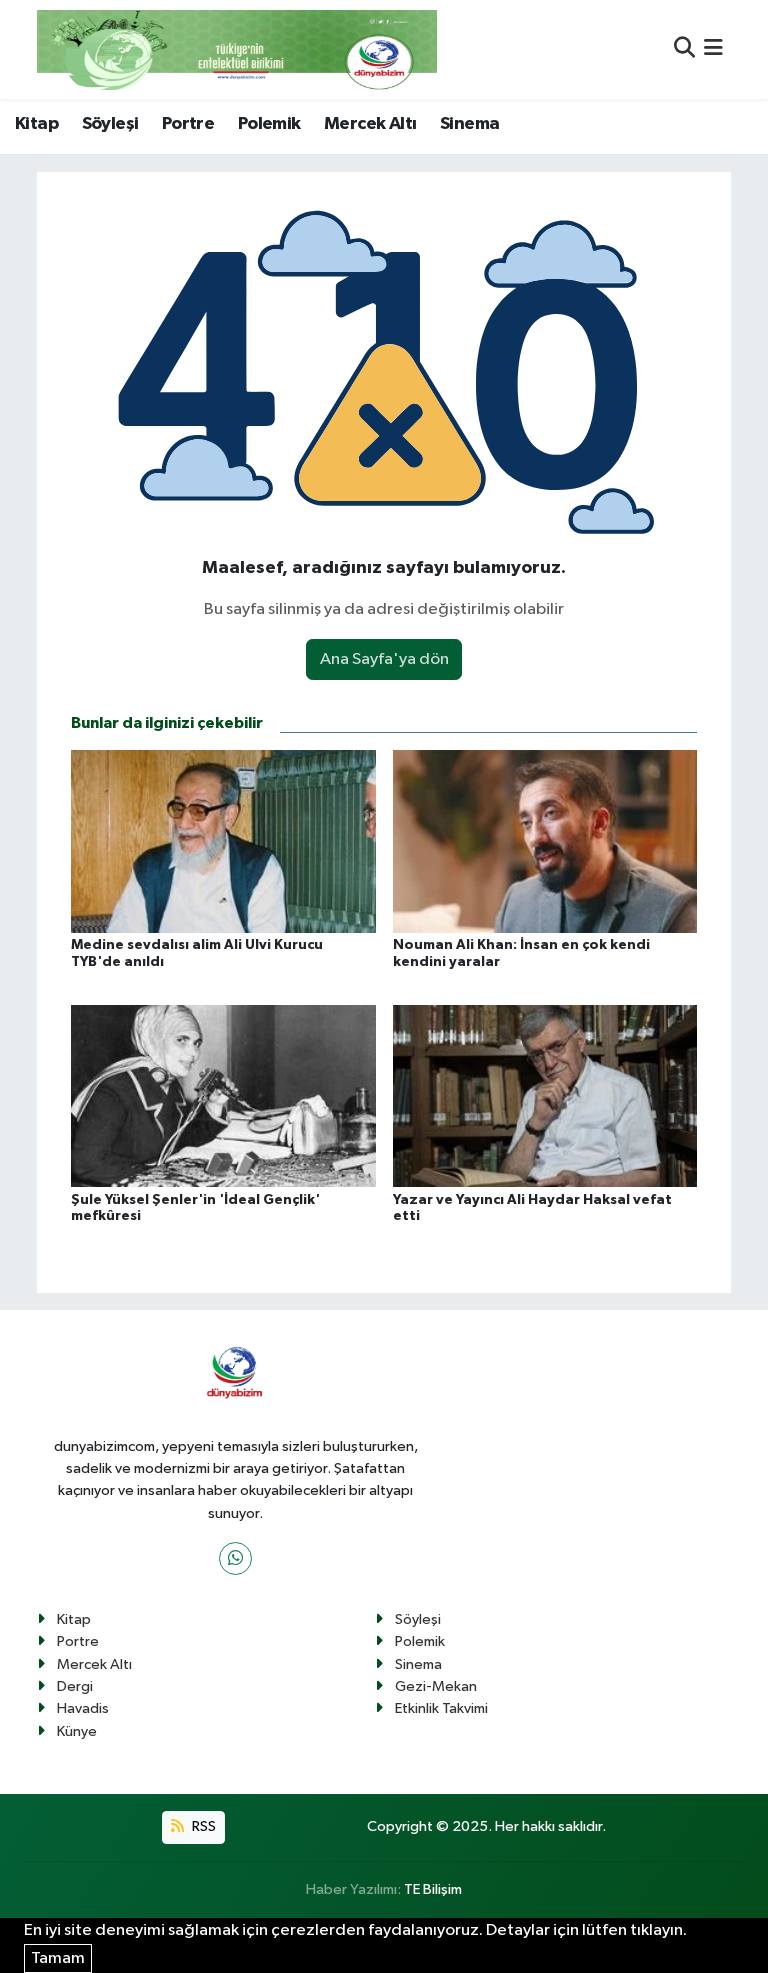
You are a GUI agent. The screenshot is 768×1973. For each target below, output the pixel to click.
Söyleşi (110, 124)
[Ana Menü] (713, 49)
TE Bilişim (433, 1889)
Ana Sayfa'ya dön (384, 659)
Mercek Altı (370, 124)
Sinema (469, 124)
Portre (188, 124)
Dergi (75, 1686)
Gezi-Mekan (436, 1686)
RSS (202, 1826)
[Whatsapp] (235, 1558)
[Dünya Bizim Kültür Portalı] (237, 49)
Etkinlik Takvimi (441, 1708)
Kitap (36, 124)
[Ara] (684, 49)
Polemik (269, 124)
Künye (77, 1731)
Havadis (83, 1708)
